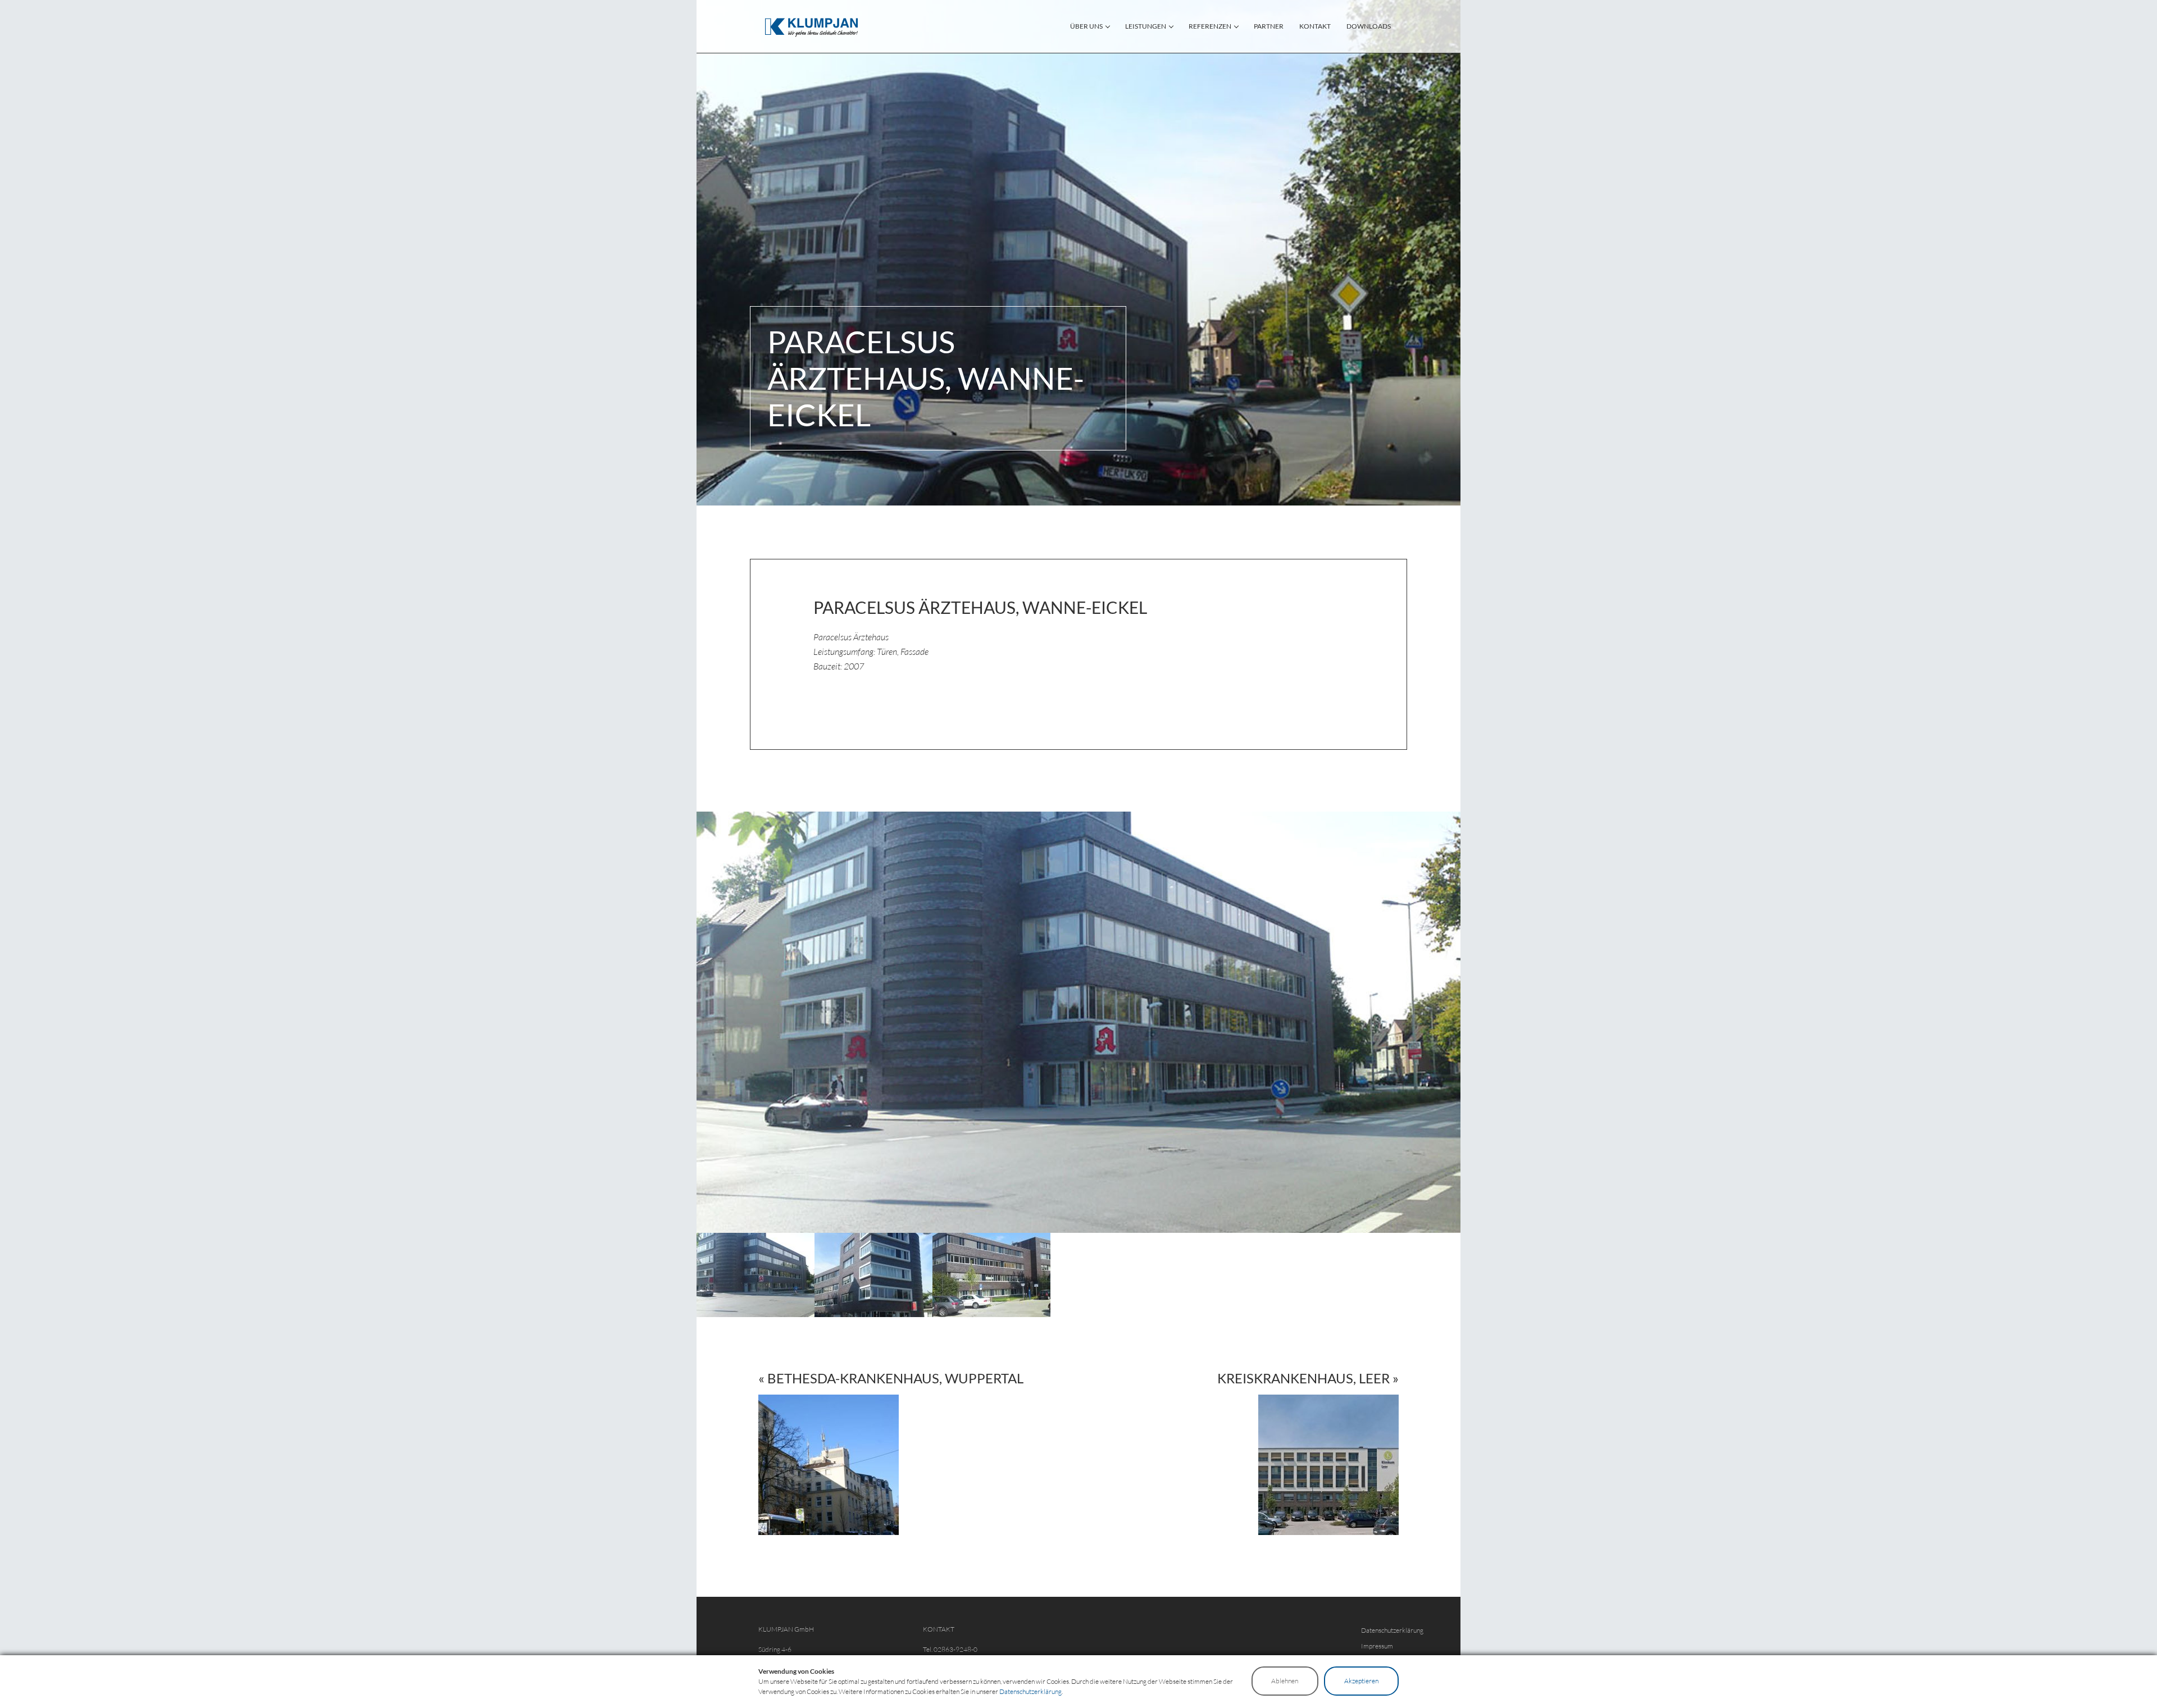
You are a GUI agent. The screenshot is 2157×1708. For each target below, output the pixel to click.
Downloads (1369, 26)
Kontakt (1315, 26)
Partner (1269, 26)
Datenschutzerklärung (1392, 1630)
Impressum (1377, 1646)
